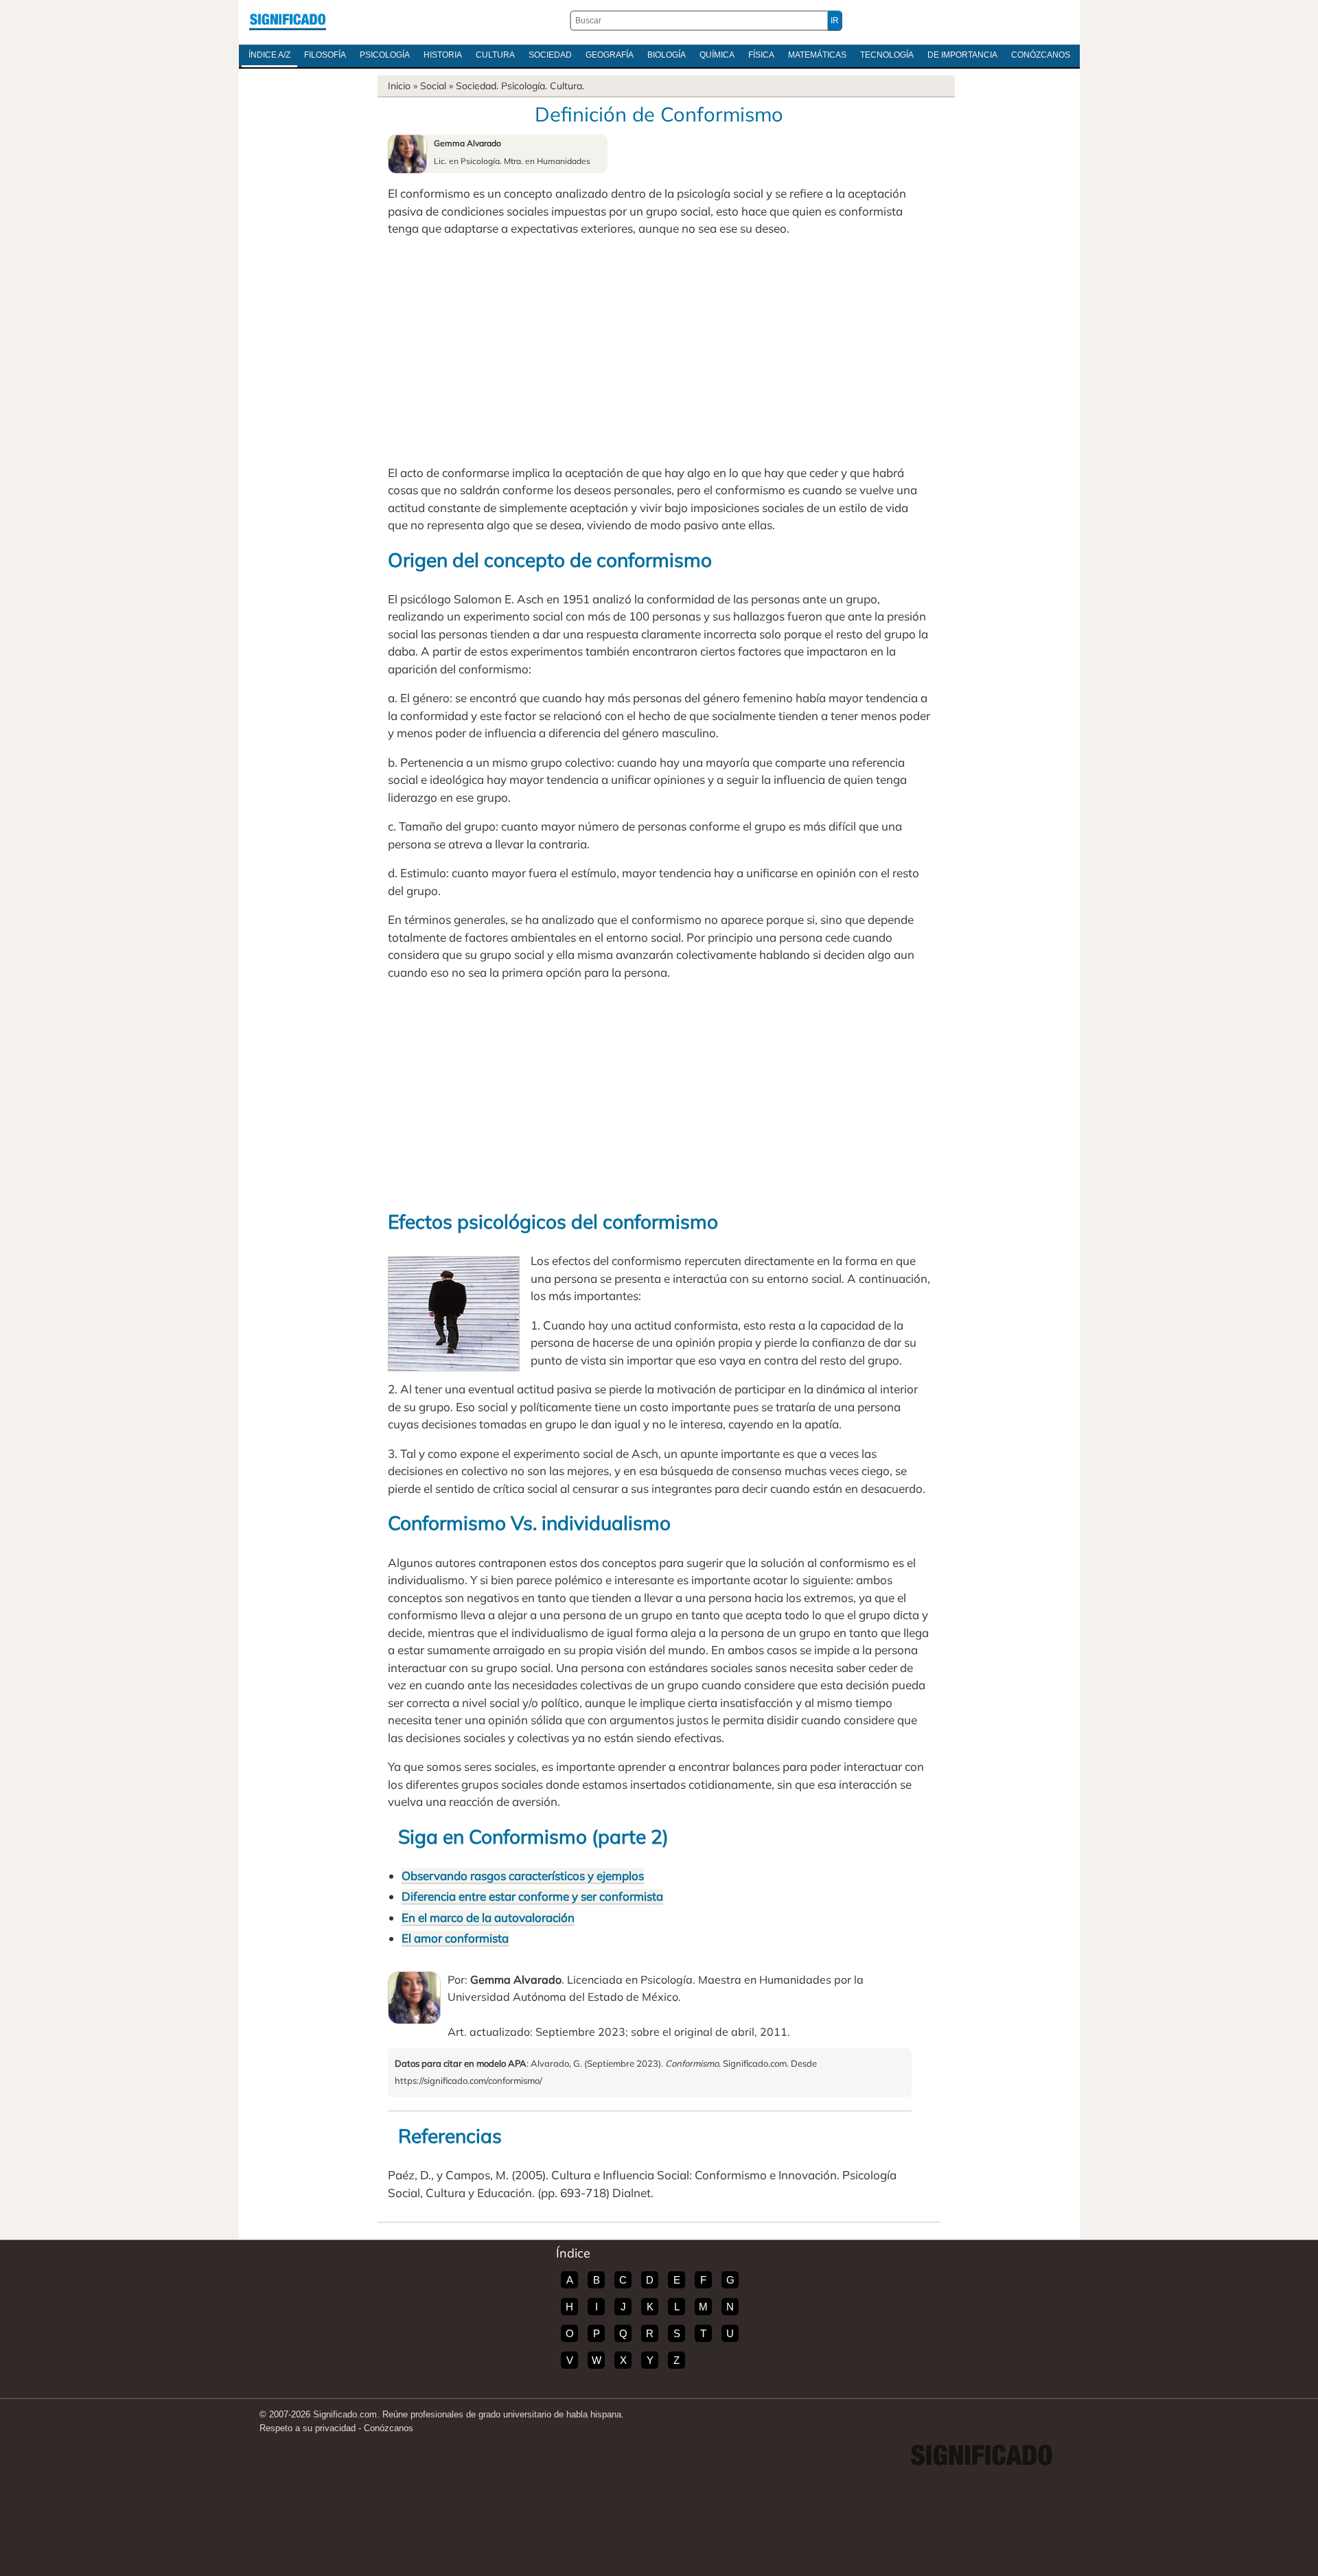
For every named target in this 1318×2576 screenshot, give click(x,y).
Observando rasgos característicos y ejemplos (523, 1876)
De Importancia (962, 55)
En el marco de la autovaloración (488, 1917)
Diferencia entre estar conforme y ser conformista (532, 1896)
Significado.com (288, 21)
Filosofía (325, 55)
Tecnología (887, 55)
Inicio (399, 86)
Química (717, 55)
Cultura (495, 55)
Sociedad (550, 55)
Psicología (385, 55)
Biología (667, 55)
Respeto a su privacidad (308, 2428)
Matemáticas (817, 55)
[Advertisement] (659, 351)
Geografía (610, 55)
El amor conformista (455, 1938)
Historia (443, 55)
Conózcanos (1041, 55)
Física (761, 55)
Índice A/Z (269, 55)
